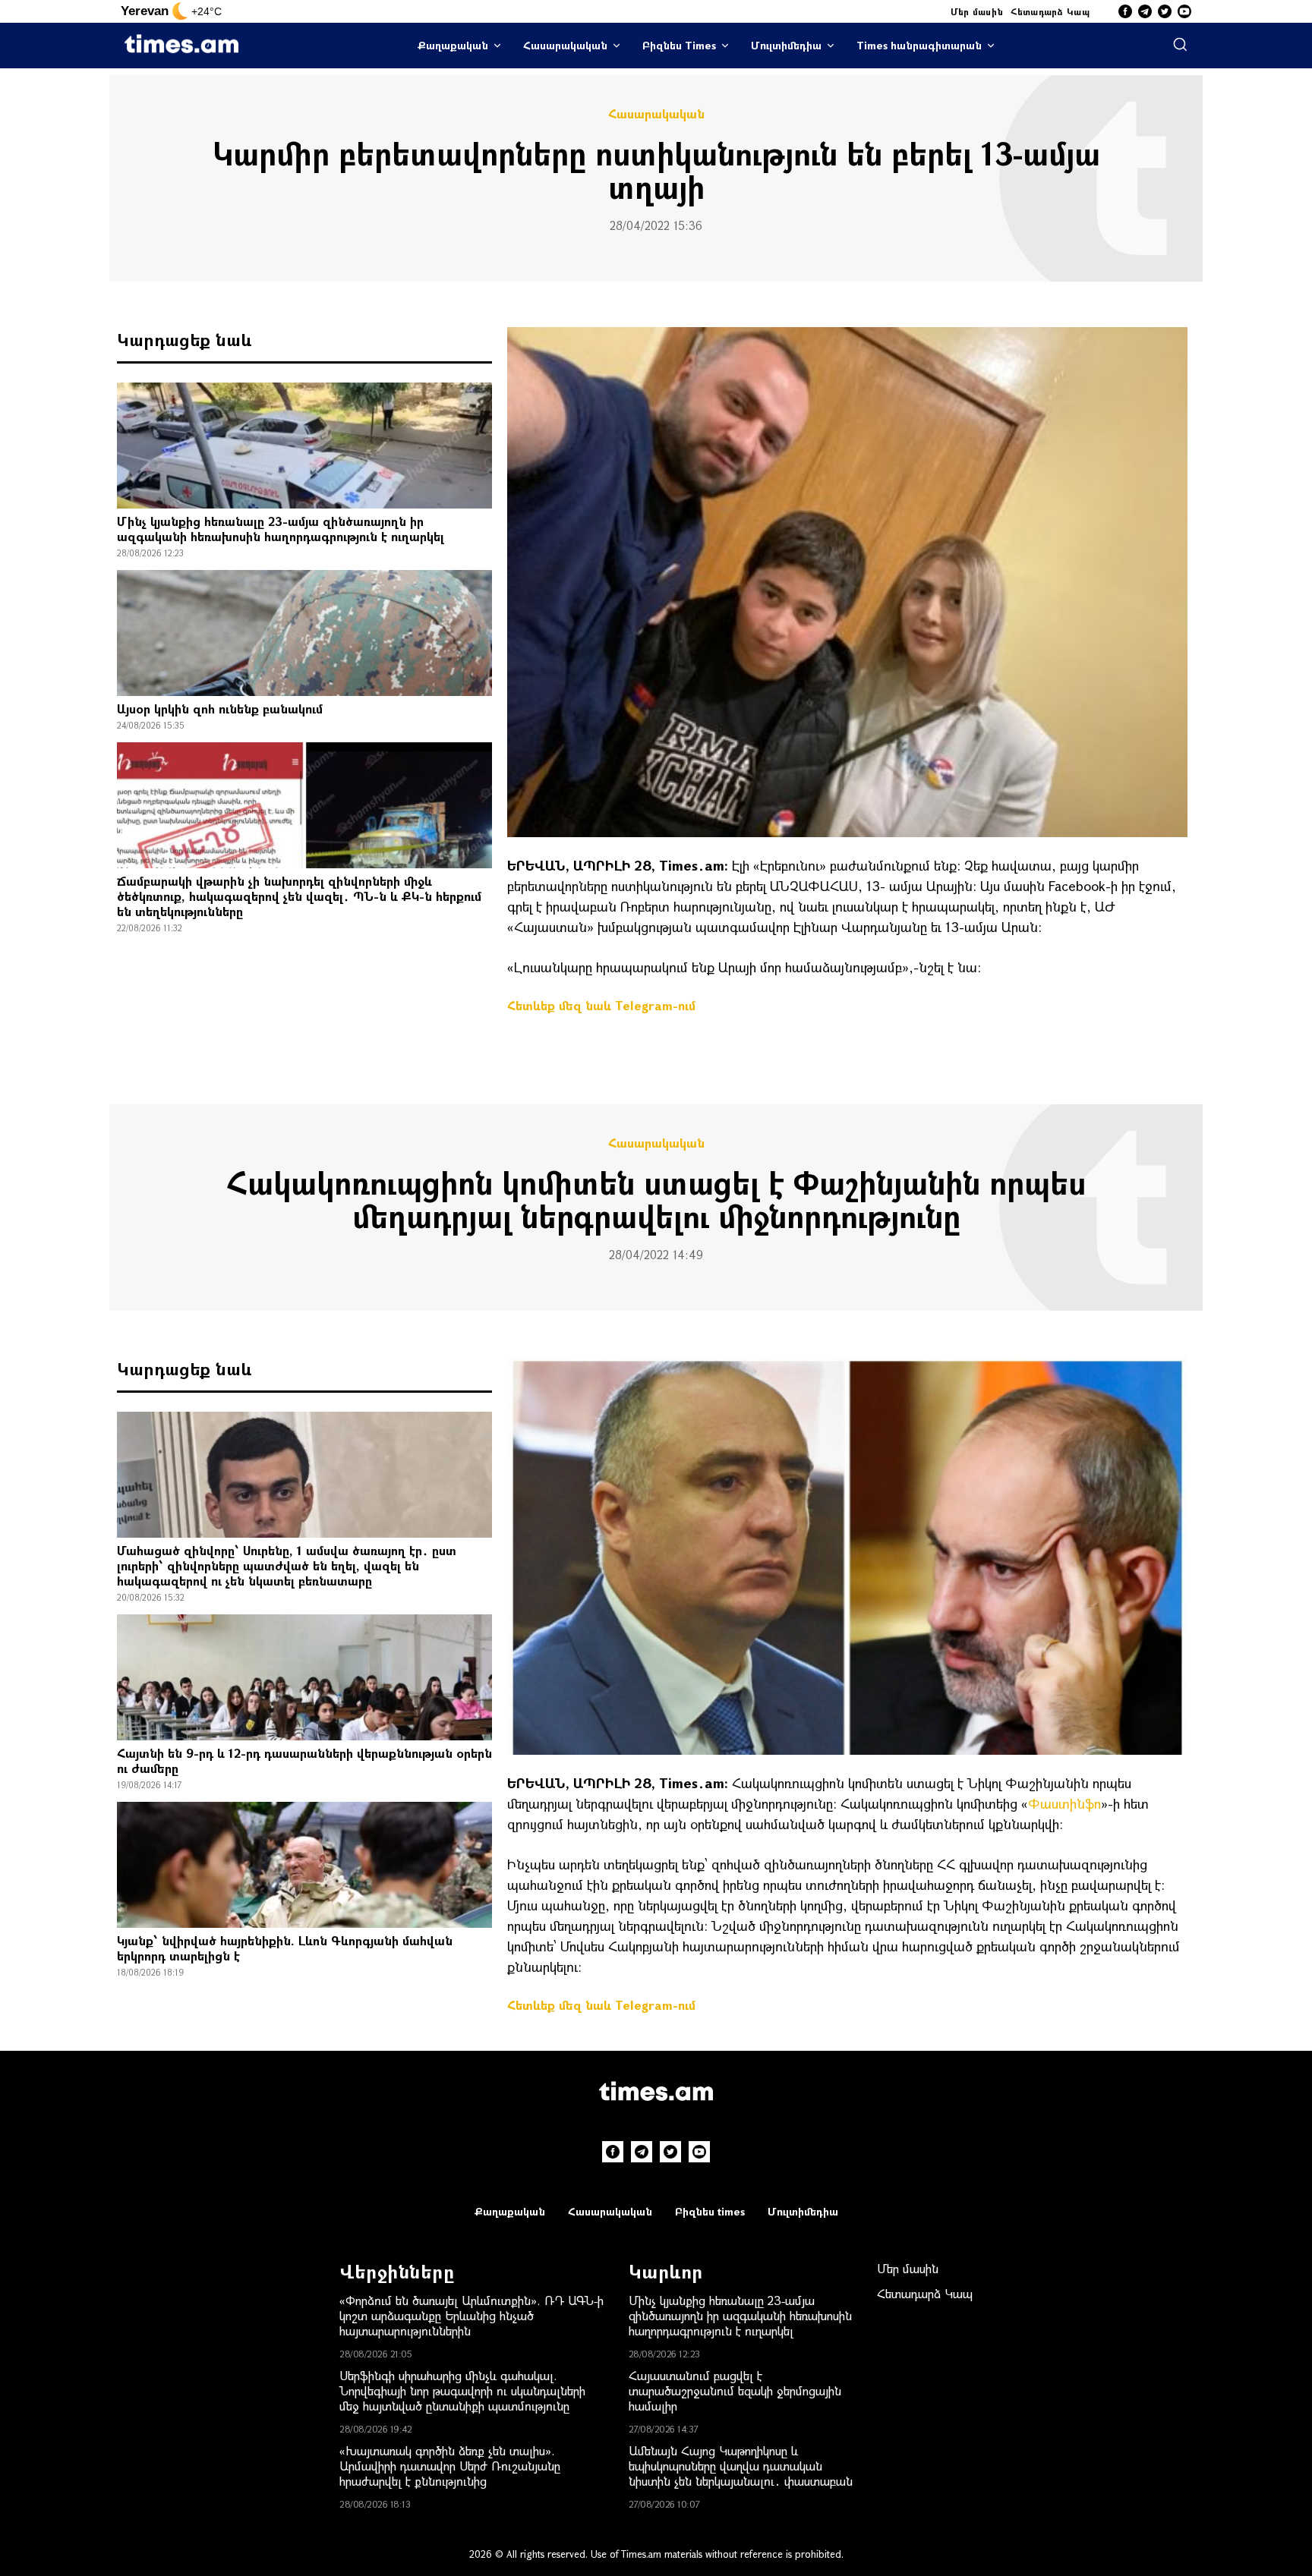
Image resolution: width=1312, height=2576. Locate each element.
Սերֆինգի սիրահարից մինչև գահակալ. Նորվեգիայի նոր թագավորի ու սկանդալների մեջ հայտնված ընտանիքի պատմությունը (462, 2390)
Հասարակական (565, 45)
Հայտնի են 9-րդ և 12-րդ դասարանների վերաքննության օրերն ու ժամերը (304, 1760)
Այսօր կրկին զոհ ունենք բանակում (220, 709)
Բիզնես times (710, 2211)
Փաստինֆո (1064, 1803)
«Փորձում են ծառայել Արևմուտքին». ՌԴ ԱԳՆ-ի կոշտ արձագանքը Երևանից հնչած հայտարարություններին (471, 2315)
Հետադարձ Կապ (1050, 11)
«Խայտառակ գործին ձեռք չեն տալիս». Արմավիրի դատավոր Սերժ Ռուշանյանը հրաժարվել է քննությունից (450, 2466)
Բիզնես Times (679, 45)
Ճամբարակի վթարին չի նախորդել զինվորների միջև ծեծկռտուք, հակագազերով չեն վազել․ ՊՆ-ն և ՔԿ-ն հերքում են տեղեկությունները (299, 896)
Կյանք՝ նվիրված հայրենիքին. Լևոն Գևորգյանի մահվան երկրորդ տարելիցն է (285, 1948)
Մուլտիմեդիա (786, 45)
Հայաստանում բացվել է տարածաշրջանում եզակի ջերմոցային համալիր (735, 2390)
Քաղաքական (453, 45)
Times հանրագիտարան (919, 45)
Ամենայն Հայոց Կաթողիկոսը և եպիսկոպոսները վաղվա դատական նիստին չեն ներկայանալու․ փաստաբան (741, 2466)
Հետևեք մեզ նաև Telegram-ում (601, 1005)
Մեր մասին (977, 11)
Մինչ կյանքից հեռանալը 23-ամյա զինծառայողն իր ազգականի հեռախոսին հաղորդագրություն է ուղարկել (281, 529)
